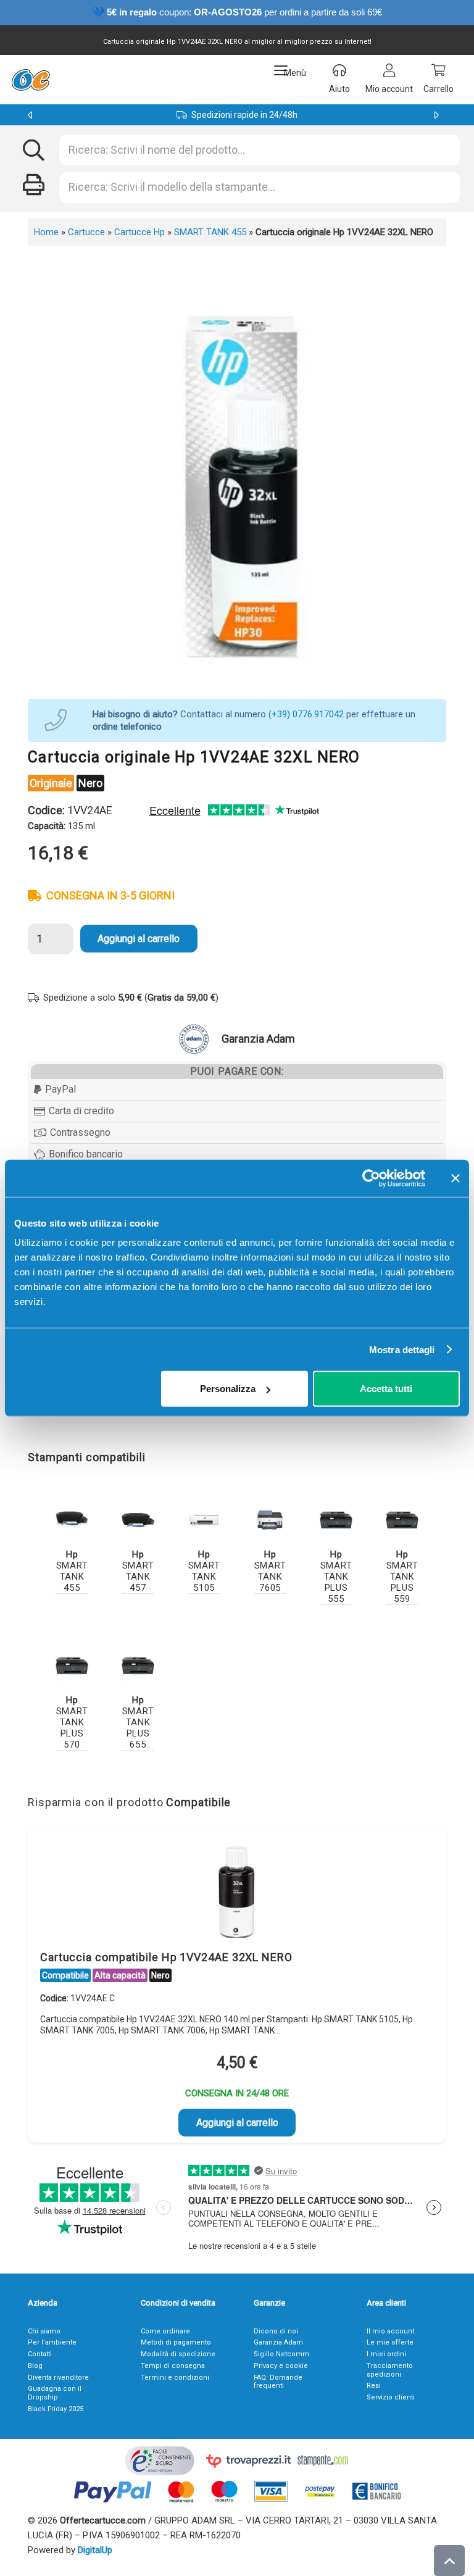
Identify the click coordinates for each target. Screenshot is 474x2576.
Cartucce (86, 232)
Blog (35, 2366)
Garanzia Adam (278, 2342)
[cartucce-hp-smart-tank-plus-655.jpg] (138, 1666)
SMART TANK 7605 (270, 1571)
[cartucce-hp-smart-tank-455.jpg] (72, 1520)
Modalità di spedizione (178, 2354)
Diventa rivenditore (58, 2378)
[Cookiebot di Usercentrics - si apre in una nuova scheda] (371, 1178)
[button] (290, 70)
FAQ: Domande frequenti (278, 2382)
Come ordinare (165, 2331)
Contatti (40, 2354)
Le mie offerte (390, 2342)
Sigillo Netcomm (281, 2354)
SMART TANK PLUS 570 (72, 1722)
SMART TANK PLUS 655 (138, 1722)
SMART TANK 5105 (204, 1571)
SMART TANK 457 (138, 1571)
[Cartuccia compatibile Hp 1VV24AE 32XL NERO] (237, 1891)
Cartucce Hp (139, 232)
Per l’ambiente (52, 2342)
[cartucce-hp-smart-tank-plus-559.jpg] (402, 1520)
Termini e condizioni (175, 2378)
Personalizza (228, 1389)
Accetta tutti (386, 1389)
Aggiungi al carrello (139, 939)
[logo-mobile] (31, 80)
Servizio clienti (391, 2397)
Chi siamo (44, 2331)
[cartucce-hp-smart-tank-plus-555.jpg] (336, 1520)
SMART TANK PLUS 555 (336, 1577)
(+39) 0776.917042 (306, 714)
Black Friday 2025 (56, 2409)
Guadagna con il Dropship (55, 2393)
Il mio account (390, 2331)
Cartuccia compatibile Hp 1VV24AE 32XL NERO (166, 1957)
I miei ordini (386, 2354)
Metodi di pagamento (176, 2342)
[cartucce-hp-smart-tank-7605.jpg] (270, 1520)
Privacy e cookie (281, 2366)
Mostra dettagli (402, 1349)
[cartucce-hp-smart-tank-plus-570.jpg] (72, 1666)
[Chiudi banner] (455, 1178)
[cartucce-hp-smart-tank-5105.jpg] (204, 1520)
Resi (374, 2386)
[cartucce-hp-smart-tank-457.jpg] (138, 1520)
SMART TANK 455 (210, 232)
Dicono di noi (276, 2331)
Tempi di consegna (173, 2366)
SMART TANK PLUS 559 (402, 1577)
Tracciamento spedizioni (390, 2370)
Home (46, 232)
